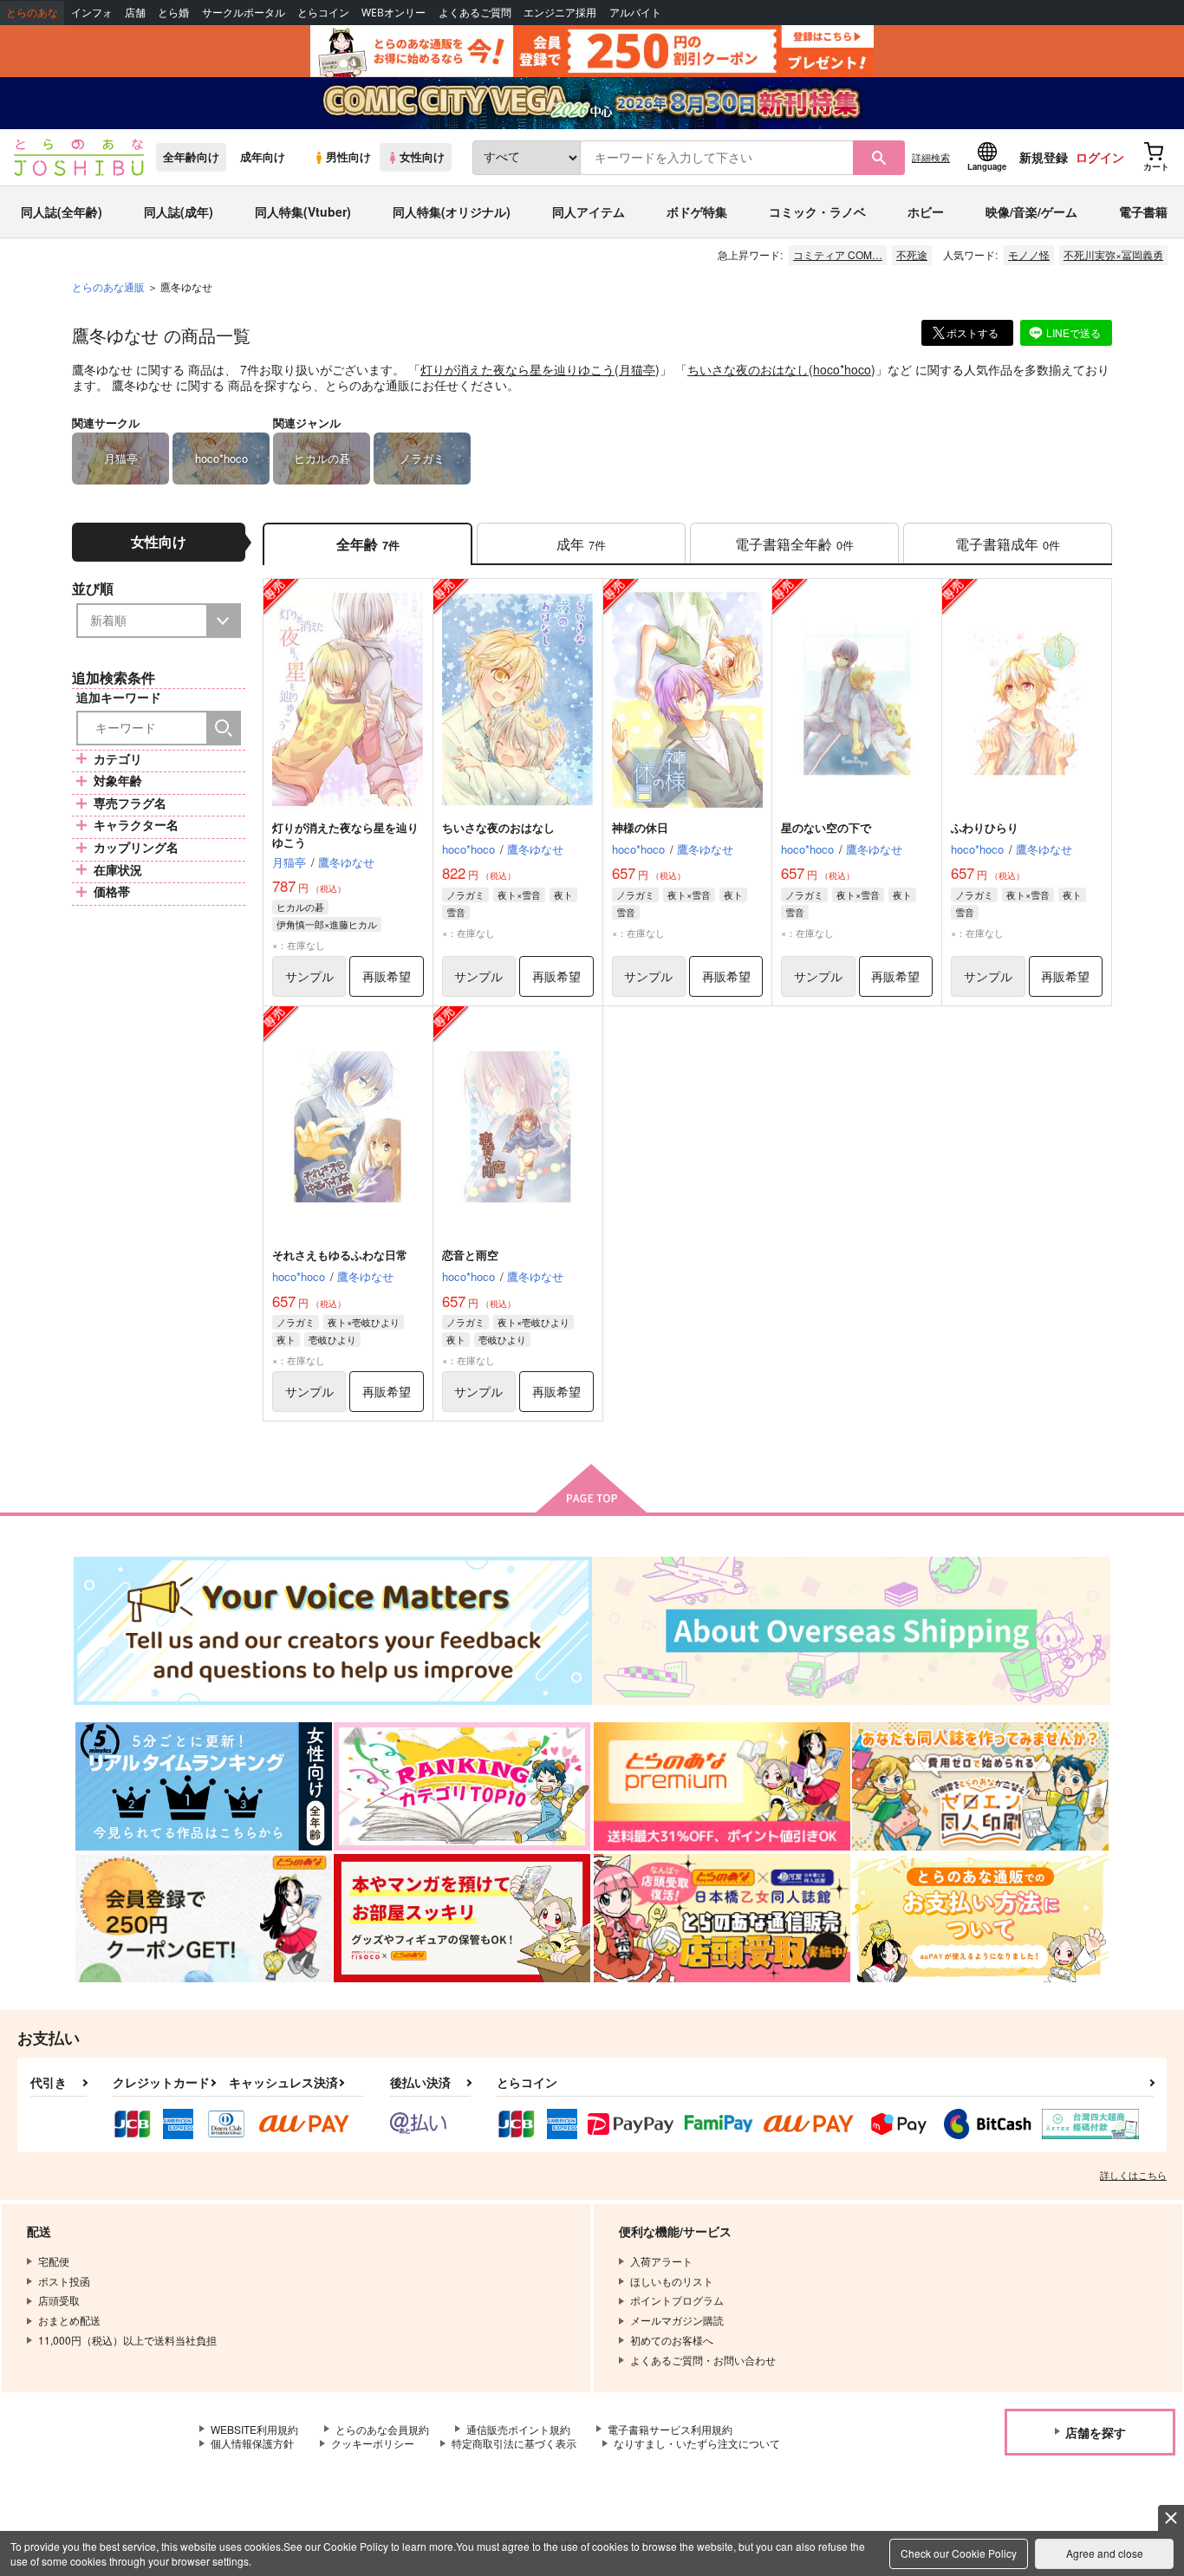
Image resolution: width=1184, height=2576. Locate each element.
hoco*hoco (842, 369)
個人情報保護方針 (252, 2443)
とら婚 (173, 13)
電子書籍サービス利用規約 (670, 2429)
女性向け (422, 157)
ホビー (926, 211)
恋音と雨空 (470, 1255)
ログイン (1100, 157)
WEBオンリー (394, 13)
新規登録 (1044, 157)
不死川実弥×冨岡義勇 (1113, 254)
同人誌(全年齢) (62, 211)
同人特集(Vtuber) (303, 211)
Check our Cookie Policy (959, 2553)
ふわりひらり (985, 827)
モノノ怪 (1029, 254)
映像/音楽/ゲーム (1031, 211)
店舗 (135, 13)
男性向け (348, 157)
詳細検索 (931, 157)
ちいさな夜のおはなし (748, 369)
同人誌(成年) (179, 211)
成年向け (263, 157)
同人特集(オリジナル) (452, 211)
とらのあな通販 (108, 286)
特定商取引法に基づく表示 (514, 2443)
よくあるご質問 (475, 13)
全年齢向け (191, 157)
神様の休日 (640, 827)
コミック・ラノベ (817, 211)
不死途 (912, 254)
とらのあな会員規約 (382, 2429)
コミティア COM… (838, 254)
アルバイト (635, 13)
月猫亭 (637, 369)
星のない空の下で (826, 827)
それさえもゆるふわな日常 (340, 1255)
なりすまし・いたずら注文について (697, 2443)
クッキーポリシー (373, 2443)
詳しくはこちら (1133, 2175)
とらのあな (32, 13)
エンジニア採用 (560, 13)
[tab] (581, 544)
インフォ (92, 13)
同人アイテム (589, 211)
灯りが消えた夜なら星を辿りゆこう (517, 369)
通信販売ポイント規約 (518, 2429)
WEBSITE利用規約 (254, 2429)
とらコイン (323, 13)
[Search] (224, 728)
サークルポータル (244, 13)
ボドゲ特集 (697, 211)
